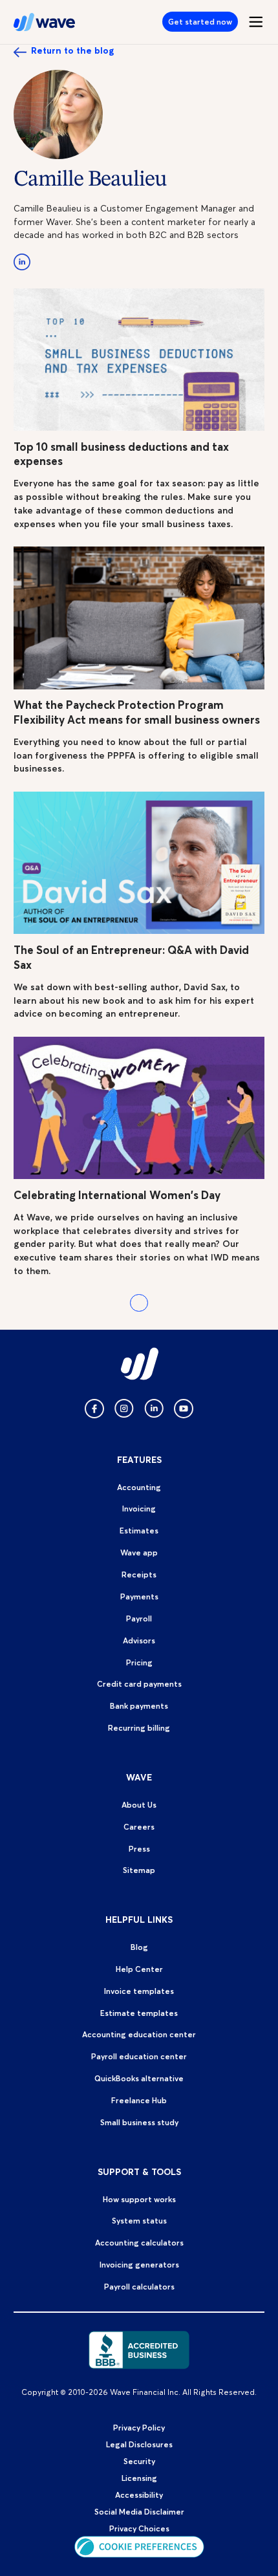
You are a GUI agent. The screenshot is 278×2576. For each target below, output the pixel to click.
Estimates (139, 1531)
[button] (251, 22)
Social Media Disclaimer (139, 2512)
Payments (139, 1596)
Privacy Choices (139, 2528)
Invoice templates (139, 1991)
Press (139, 1849)
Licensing (139, 2478)
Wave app (139, 1553)
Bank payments (139, 1706)
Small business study (139, 2122)
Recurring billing (139, 1728)
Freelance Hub (139, 2100)
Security (139, 2461)
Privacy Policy (139, 2428)
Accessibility (139, 2495)
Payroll (139, 1618)
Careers (139, 1827)
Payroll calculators (139, 2287)
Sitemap (139, 1870)
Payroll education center (139, 2056)
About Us (139, 1805)
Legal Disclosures (139, 2444)
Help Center (139, 1969)
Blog (139, 1947)
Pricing (139, 1662)
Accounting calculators (139, 2243)
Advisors (139, 1640)
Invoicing (139, 1509)
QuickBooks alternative (139, 2078)
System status (139, 2221)
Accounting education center (139, 2034)
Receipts (139, 1575)
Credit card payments (139, 1684)
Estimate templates (139, 2013)
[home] (45, 22)
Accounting (139, 1487)
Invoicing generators (139, 2265)
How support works (139, 2199)
